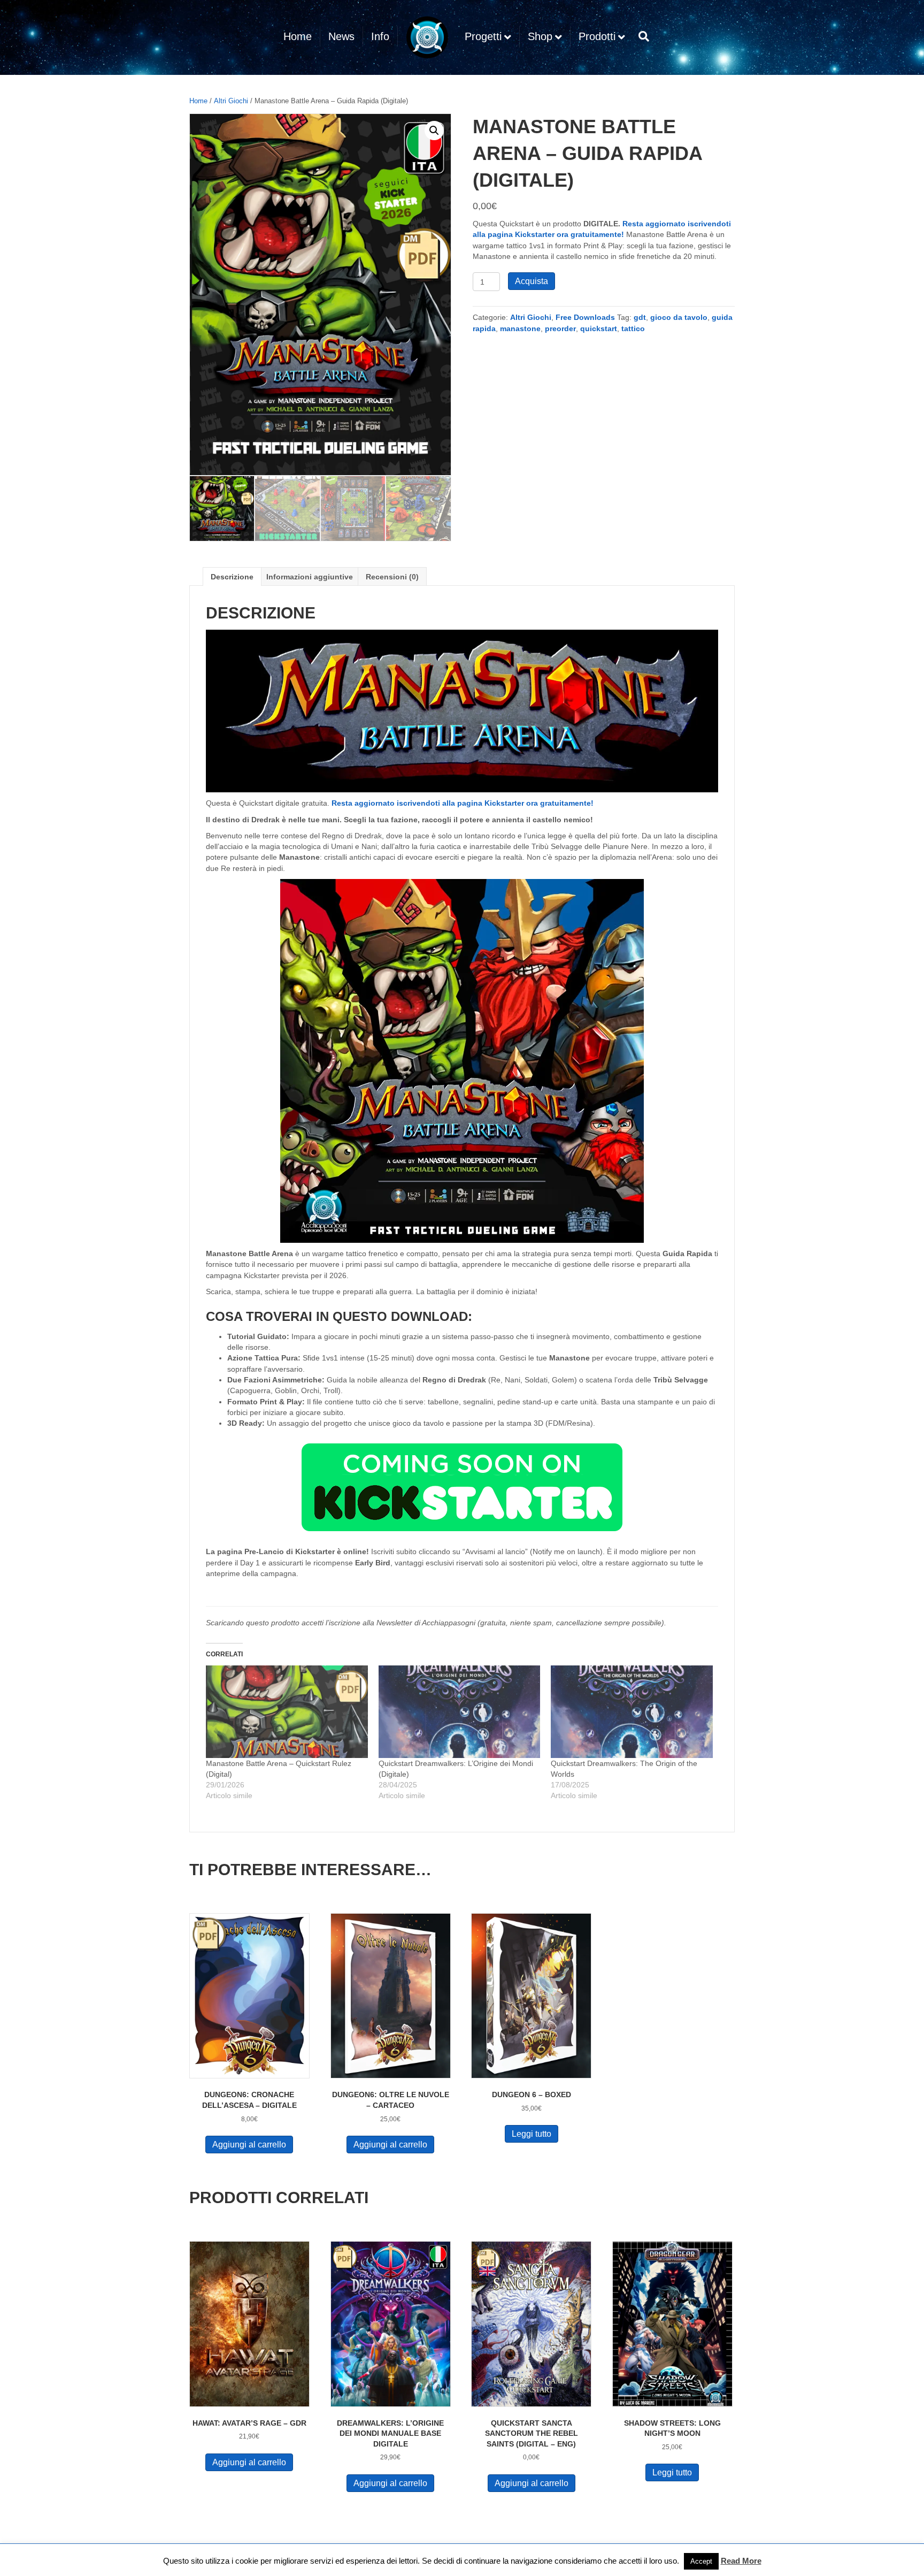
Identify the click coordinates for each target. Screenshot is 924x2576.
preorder (560, 328)
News (341, 36)
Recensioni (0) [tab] (392, 577)
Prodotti (597, 36)
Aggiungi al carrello (249, 2145)
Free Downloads (585, 317)
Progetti (483, 36)
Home (298, 36)
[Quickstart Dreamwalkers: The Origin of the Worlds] (632, 1712)
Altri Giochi (231, 101)
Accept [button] (701, 2561)
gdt (640, 317)
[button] (434, 131)
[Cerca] (641, 36)
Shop (540, 36)
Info (380, 36)
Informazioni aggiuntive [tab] (310, 577)
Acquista (532, 281)
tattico (633, 328)
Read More (741, 2561)
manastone (520, 328)
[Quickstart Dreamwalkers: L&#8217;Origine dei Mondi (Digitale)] (460, 1712)
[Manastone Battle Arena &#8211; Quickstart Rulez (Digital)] (287, 1712)
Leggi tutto (532, 2134)
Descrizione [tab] (232, 577)
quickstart (599, 328)
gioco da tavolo (679, 317)
